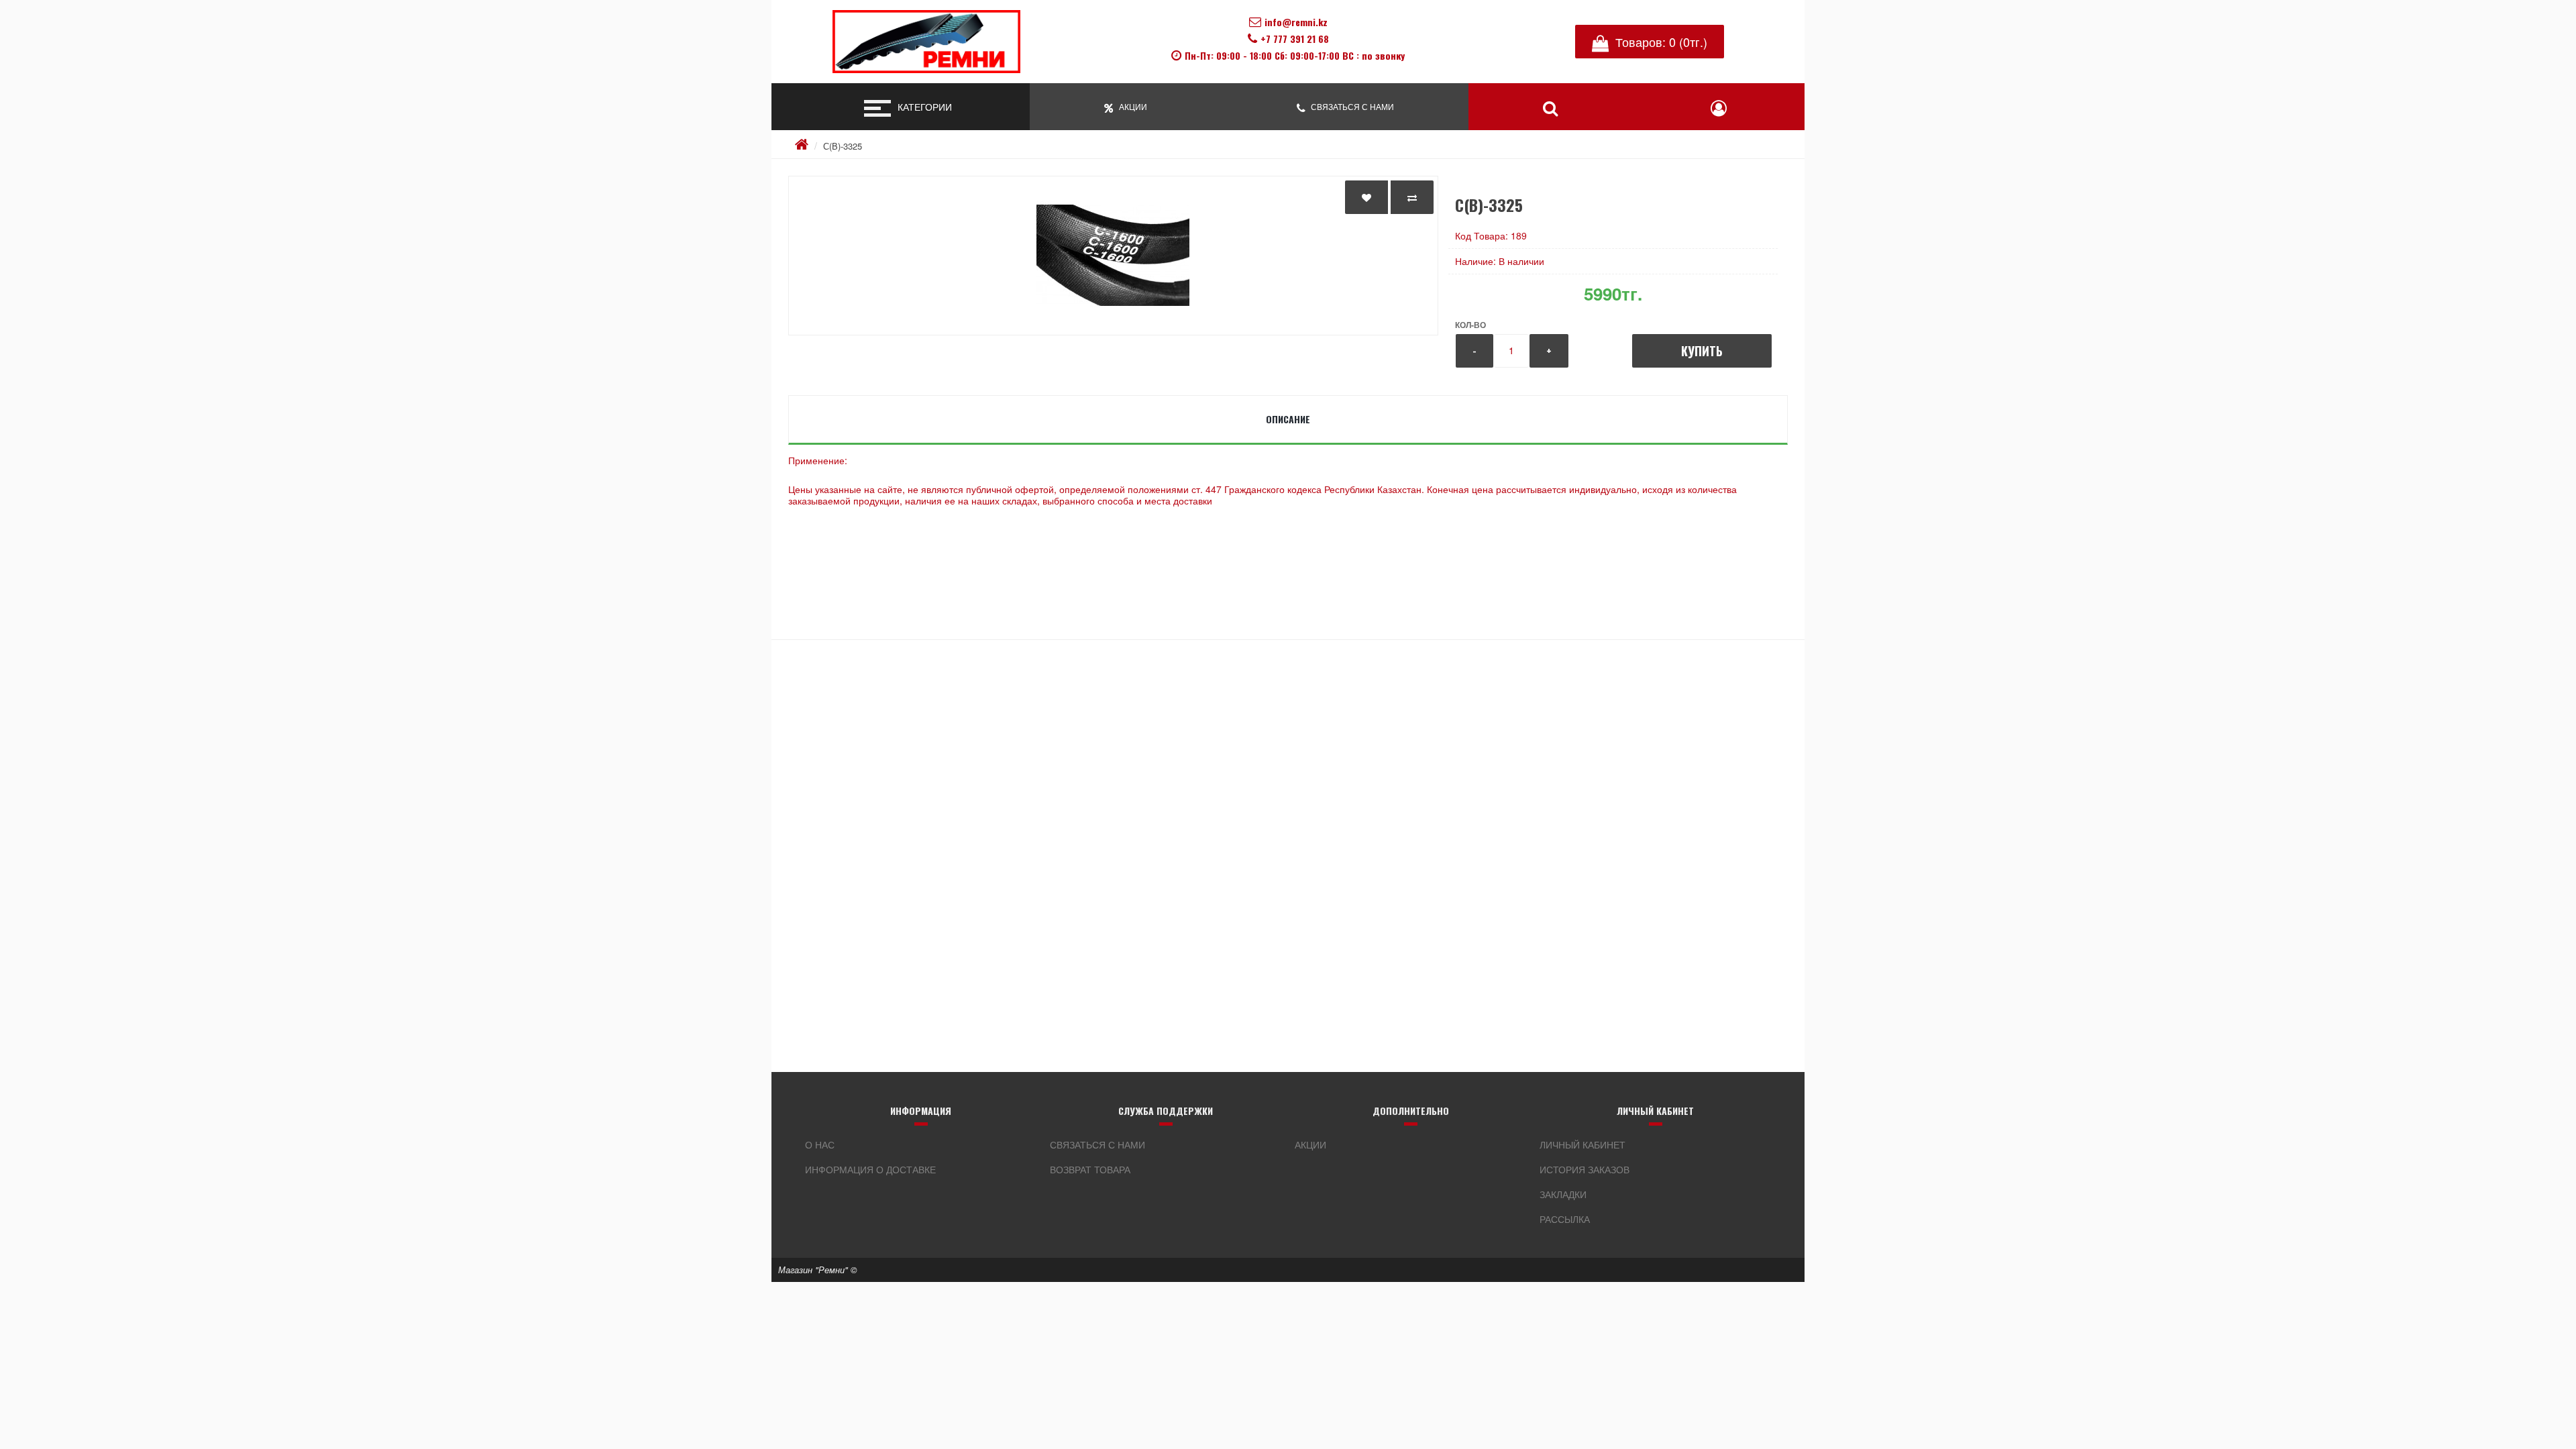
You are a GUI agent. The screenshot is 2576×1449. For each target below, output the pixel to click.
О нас (820, 1144)
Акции (1310, 1144)
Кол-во (1470, 325)
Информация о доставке (870, 1169)
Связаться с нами (1097, 1144)
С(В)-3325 (843, 146)
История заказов (1585, 1169)
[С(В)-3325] (1113, 256)
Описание (1288, 419)
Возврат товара (1090, 1169)
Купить (1702, 351)
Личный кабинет (1582, 1144)
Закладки (1563, 1194)
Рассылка (1565, 1219)
